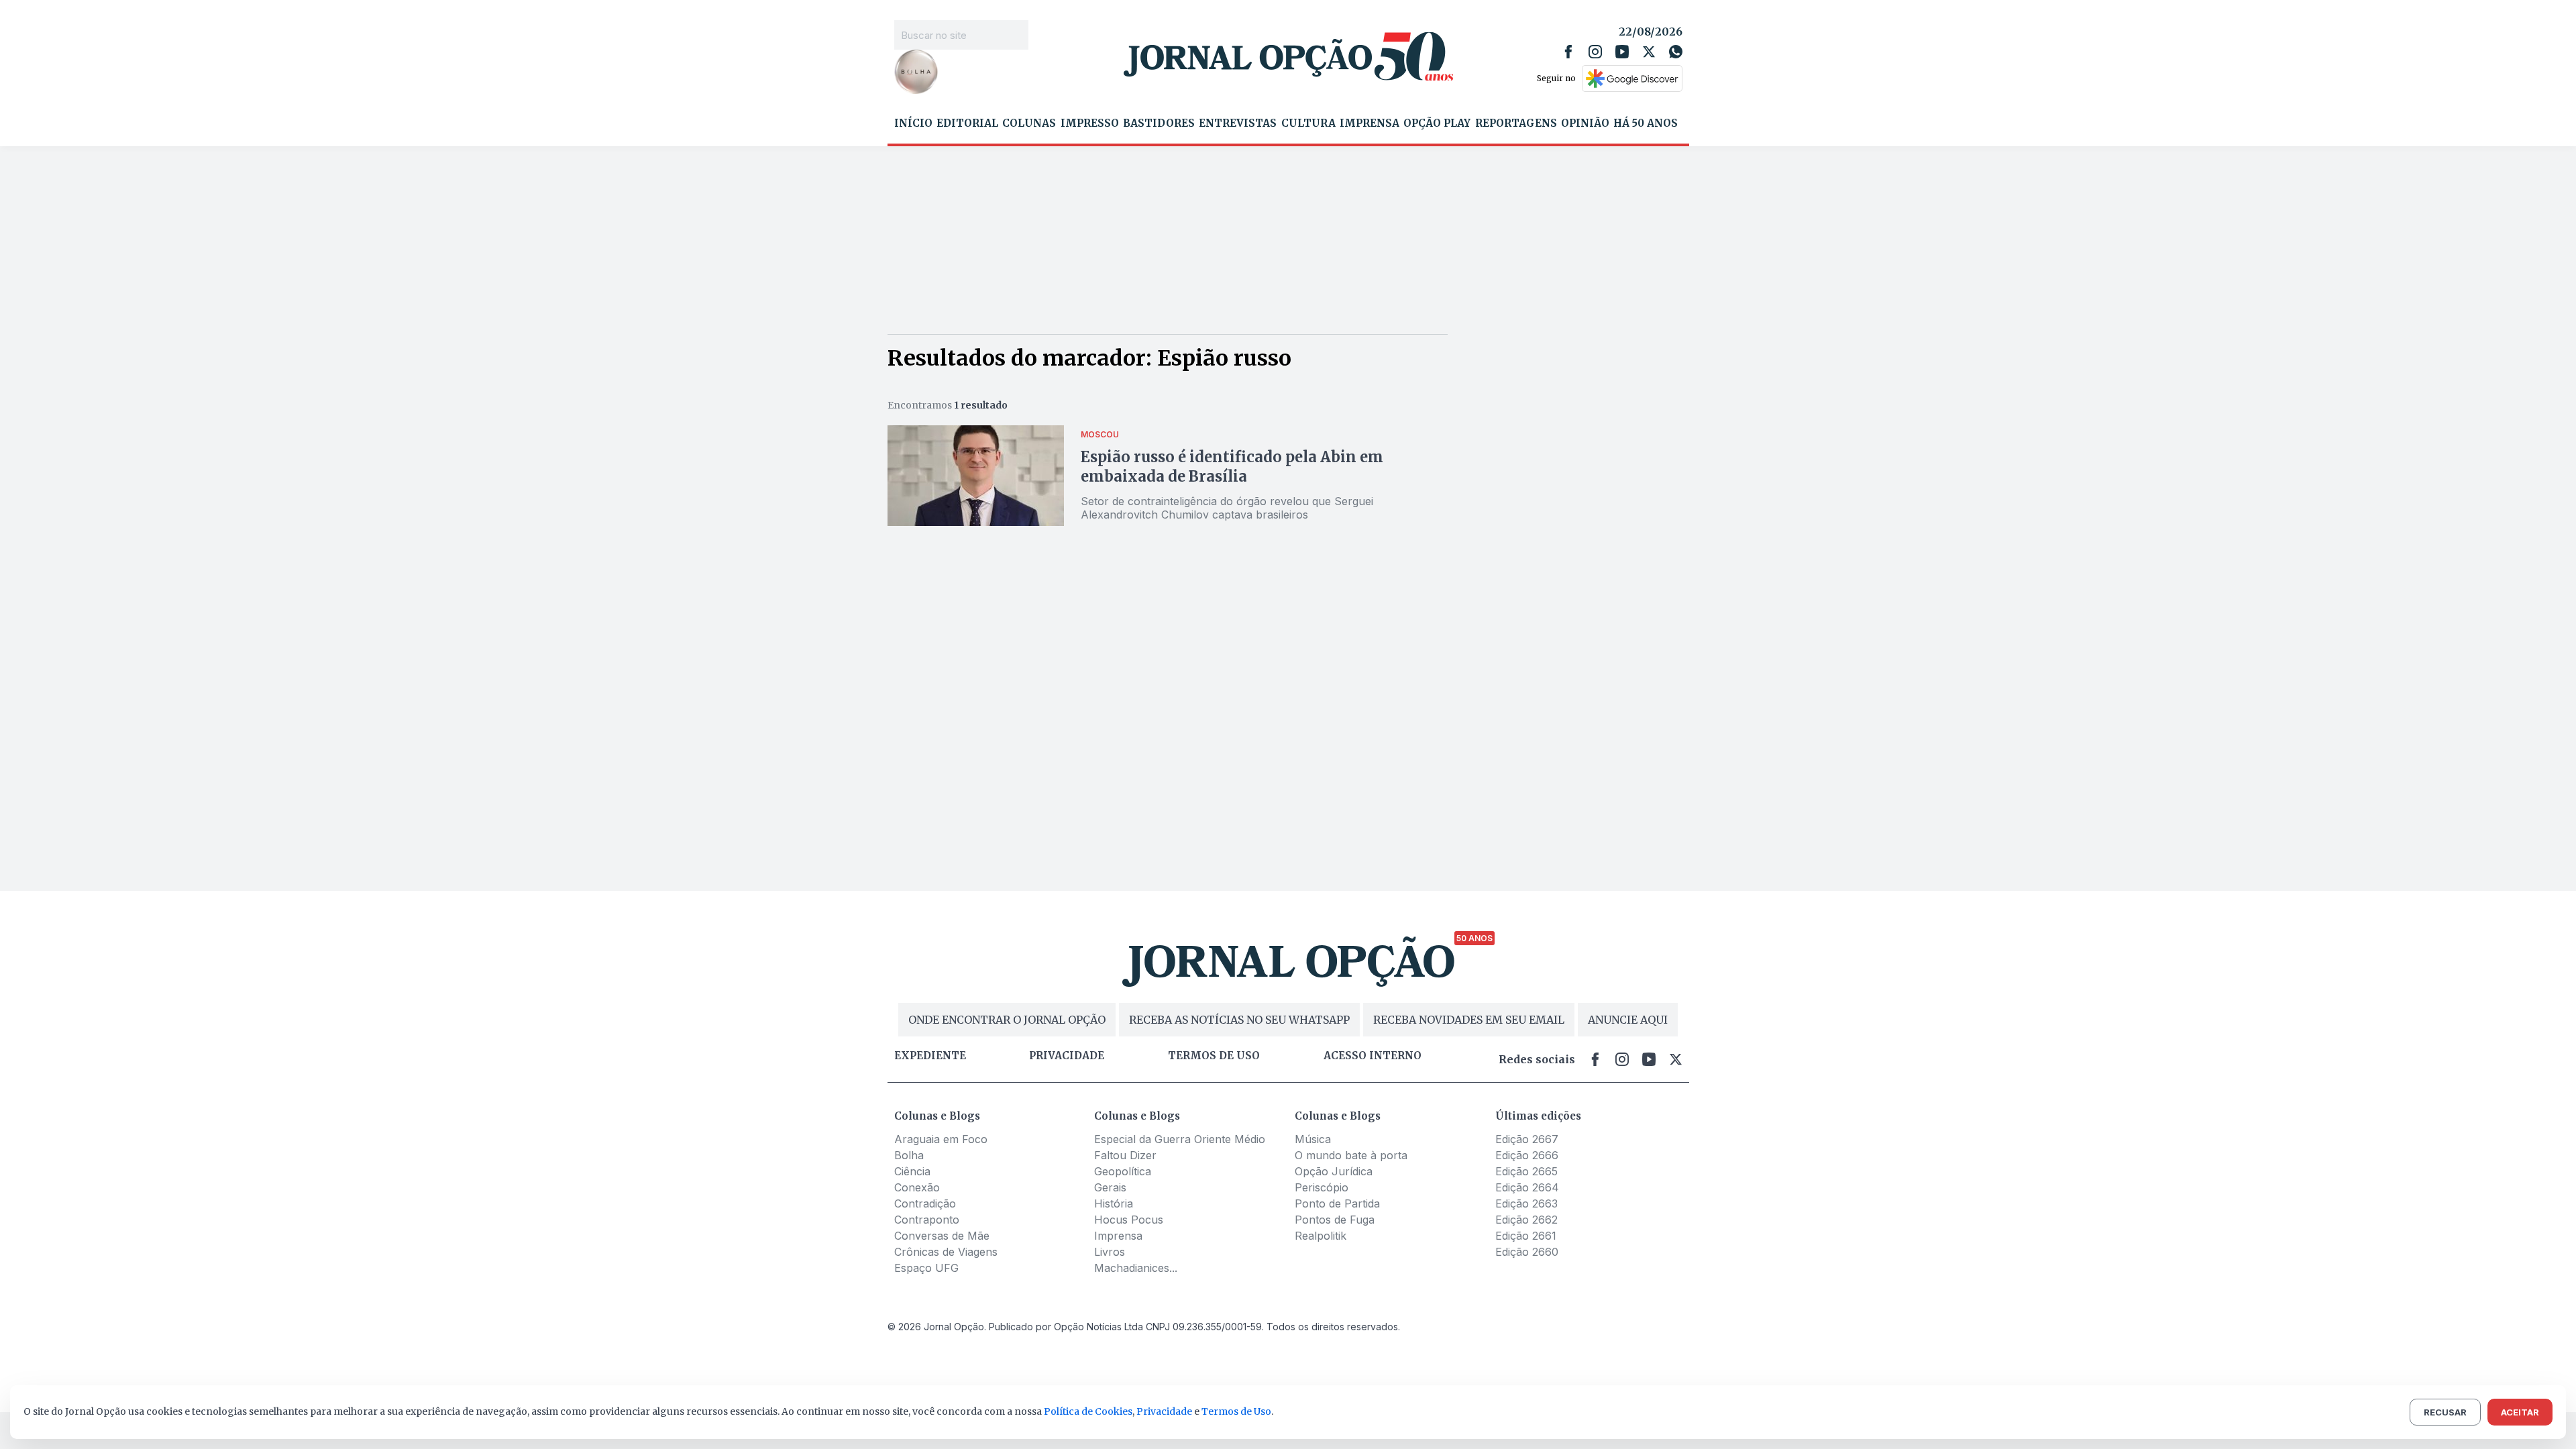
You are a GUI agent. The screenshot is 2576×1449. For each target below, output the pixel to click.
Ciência (912, 1171)
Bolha (909, 1155)
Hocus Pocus (1129, 1220)
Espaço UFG (926, 1268)
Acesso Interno (1373, 1056)
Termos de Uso (1236, 1411)
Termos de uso (1214, 1056)
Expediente (930, 1056)
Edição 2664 (1527, 1187)
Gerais (1110, 1187)
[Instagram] (1595, 52)
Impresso (1090, 123)
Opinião (1585, 123)
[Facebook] (1568, 52)
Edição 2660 (1527, 1252)
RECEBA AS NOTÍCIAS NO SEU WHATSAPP (1239, 1020)
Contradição (925, 1203)
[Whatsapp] (1676, 52)
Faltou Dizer (1125, 1155)
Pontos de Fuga (1335, 1220)
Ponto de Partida (1337, 1203)
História (1114, 1203)
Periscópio (1322, 1187)
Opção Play (1437, 123)
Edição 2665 (1526, 1171)
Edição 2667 (1527, 1139)
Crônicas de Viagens (946, 1252)
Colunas (1029, 123)
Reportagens (1516, 123)
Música (1313, 1139)
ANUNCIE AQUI (1628, 1020)
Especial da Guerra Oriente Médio (1180, 1139)
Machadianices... (1136, 1268)
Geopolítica (1123, 1171)
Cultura (1308, 123)
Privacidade (1067, 1056)
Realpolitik (1321, 1236)
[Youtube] (1622, 52)
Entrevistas (1238, 123)
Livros (1110, 1252)
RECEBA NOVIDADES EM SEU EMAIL (1469, 1020)
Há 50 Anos (1646, 123)
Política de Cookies (1088, 1411)
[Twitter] (1649, 52)
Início (913, 123)
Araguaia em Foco (941, 1139)
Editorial (967, 123)
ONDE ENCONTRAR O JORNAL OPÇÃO (1007, 1020)
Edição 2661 (1526, 1236)
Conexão (917, 1187)
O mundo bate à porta (1351, 1155)
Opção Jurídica (1334, 1171)
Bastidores (1159, 123)
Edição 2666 (1527, 1155)
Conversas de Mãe (942, 1236)
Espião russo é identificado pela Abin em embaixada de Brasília (1232, 467)
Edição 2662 (1526, 1220)
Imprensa (1370, 123)
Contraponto (927, 1220)
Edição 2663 (1526, 1203)
